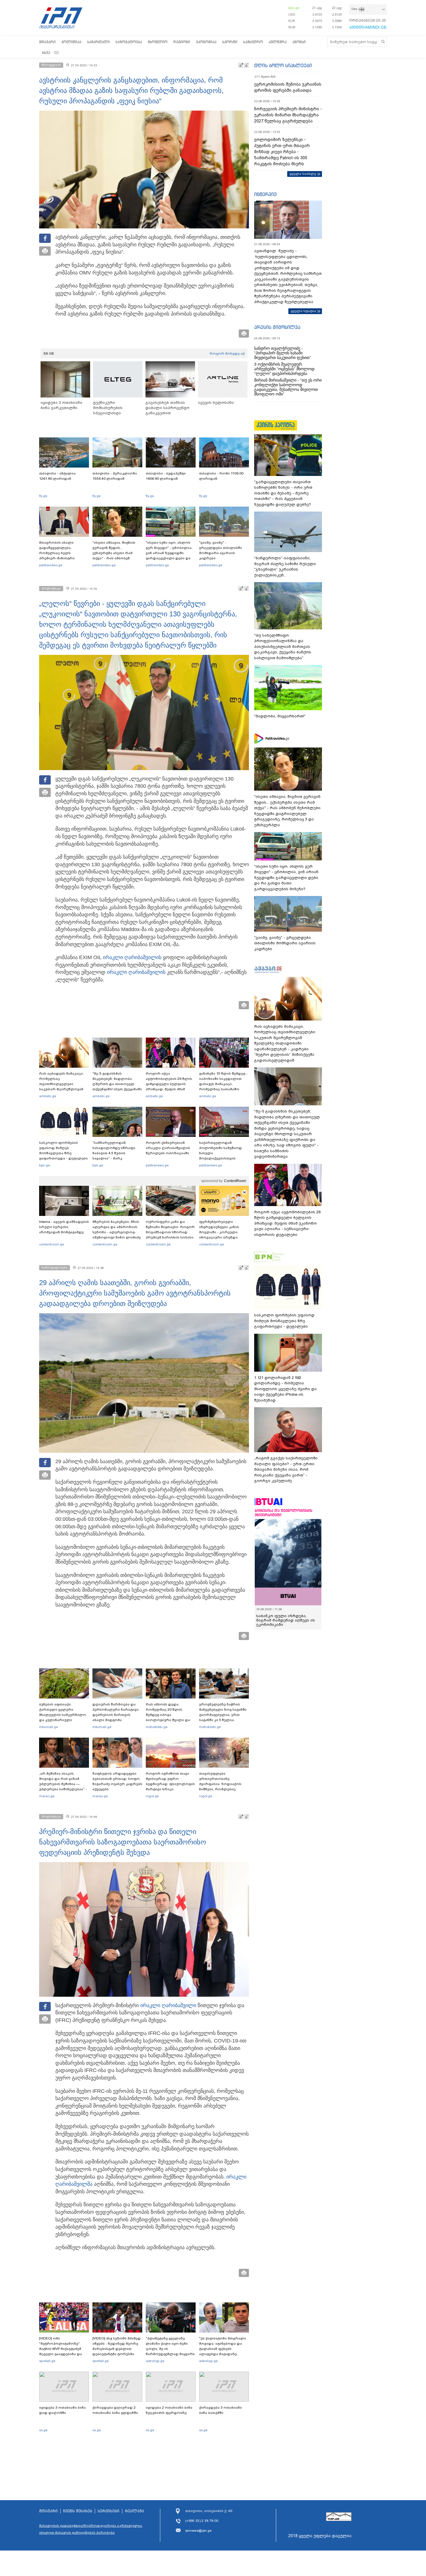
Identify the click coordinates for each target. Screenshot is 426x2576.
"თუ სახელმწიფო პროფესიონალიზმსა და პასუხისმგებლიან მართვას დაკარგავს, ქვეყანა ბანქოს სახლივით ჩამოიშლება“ (283, 647)
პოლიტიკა (71, 42)
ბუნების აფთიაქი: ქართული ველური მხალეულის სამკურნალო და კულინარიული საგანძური (63, 1715)
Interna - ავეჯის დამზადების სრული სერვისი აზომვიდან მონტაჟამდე (64, 1227)
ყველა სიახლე (303, 174)
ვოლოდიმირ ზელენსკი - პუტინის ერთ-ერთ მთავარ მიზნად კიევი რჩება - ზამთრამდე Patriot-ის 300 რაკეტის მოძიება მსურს (282, 152)
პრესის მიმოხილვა (277, 327)
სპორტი (230, 42)
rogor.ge (152, 1796)
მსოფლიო (158, 42)
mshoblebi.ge (157, 1727)
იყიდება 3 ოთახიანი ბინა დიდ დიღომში (62, 2410)
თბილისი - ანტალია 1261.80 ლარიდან (57, 476)
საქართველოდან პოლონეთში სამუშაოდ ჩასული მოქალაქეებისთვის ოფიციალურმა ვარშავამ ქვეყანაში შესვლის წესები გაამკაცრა (223, 1158)
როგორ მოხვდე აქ (227, 353)
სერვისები (109, 2511)
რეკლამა (134, 2511)
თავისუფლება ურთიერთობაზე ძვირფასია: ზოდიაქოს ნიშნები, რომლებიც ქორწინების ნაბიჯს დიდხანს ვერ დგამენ (220, 1787)
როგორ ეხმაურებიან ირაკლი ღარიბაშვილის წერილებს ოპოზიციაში (168, 1148)
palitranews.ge (157, 1165)
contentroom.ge (52, 1244)
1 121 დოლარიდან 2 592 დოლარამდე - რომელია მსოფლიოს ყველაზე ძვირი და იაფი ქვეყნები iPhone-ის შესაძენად (285, 1389)
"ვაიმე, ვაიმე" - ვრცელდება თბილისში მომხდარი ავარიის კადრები (221, 550)
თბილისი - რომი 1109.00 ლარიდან (221, 476)
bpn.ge (294, 8)
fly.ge (43, 496)
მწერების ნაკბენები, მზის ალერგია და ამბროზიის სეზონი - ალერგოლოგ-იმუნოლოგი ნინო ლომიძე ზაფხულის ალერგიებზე (117, 1232)
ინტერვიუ (265, 194)
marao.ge (47, 1796)
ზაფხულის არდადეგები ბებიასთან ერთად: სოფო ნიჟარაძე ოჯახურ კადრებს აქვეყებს (117, 1781)
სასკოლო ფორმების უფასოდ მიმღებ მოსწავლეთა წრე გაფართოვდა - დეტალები (63, 1150)
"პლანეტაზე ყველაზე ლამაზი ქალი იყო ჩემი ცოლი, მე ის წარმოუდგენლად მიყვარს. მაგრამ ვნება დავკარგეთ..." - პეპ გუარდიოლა (171, 2354)
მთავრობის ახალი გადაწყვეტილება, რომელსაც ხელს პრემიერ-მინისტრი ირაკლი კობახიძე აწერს (62, 553)
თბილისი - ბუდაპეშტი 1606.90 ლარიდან (166, 476)
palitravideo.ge (51, 565)
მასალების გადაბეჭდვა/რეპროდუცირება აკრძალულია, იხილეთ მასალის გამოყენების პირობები (91, 2529)
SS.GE (49, 353)
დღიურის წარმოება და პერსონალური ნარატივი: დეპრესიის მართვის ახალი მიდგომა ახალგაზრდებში (116, 1715)
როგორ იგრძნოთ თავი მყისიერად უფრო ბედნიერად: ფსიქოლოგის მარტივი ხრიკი (170, 1781)
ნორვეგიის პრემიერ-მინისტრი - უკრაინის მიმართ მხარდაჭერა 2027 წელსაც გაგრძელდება (288, 115)
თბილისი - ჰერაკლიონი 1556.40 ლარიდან (115, 476)
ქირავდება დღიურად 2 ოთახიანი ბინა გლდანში (115, 2410)
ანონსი (299, 42)
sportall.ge (47, 2361)
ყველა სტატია (303, 311)
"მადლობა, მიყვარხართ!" (280, 716)
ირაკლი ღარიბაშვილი (168, 2005)
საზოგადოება (129, 42)
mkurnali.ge (49, 1727)
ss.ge (43, 2430)
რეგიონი (182, 42)
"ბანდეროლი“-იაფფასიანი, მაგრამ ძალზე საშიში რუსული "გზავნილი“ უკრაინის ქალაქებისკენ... (285, 567)
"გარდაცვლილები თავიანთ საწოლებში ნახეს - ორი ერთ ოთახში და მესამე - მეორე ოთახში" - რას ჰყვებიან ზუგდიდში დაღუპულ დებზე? (283, 493)
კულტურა (278, 42)
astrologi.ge (155, 2361)
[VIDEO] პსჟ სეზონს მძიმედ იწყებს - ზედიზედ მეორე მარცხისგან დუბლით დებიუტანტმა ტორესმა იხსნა (117, 2349)
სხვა (46, 53)
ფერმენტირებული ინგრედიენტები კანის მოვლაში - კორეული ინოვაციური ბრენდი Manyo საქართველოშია (221, 1232)
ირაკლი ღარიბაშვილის (132, 957)
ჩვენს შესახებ (78, 2511)
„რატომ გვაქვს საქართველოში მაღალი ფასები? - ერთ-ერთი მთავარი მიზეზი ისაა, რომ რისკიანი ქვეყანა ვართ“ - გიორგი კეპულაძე (286, 1469)
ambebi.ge (48, 1096)
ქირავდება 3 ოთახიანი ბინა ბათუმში (221, 2410)
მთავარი (47, 42)
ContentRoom (235, 1181)
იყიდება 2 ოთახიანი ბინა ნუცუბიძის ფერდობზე (169, 2410)
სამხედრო (253, 42)
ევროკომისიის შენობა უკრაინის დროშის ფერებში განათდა (288, 87)
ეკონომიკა (206, 42)
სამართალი (99, 42)
